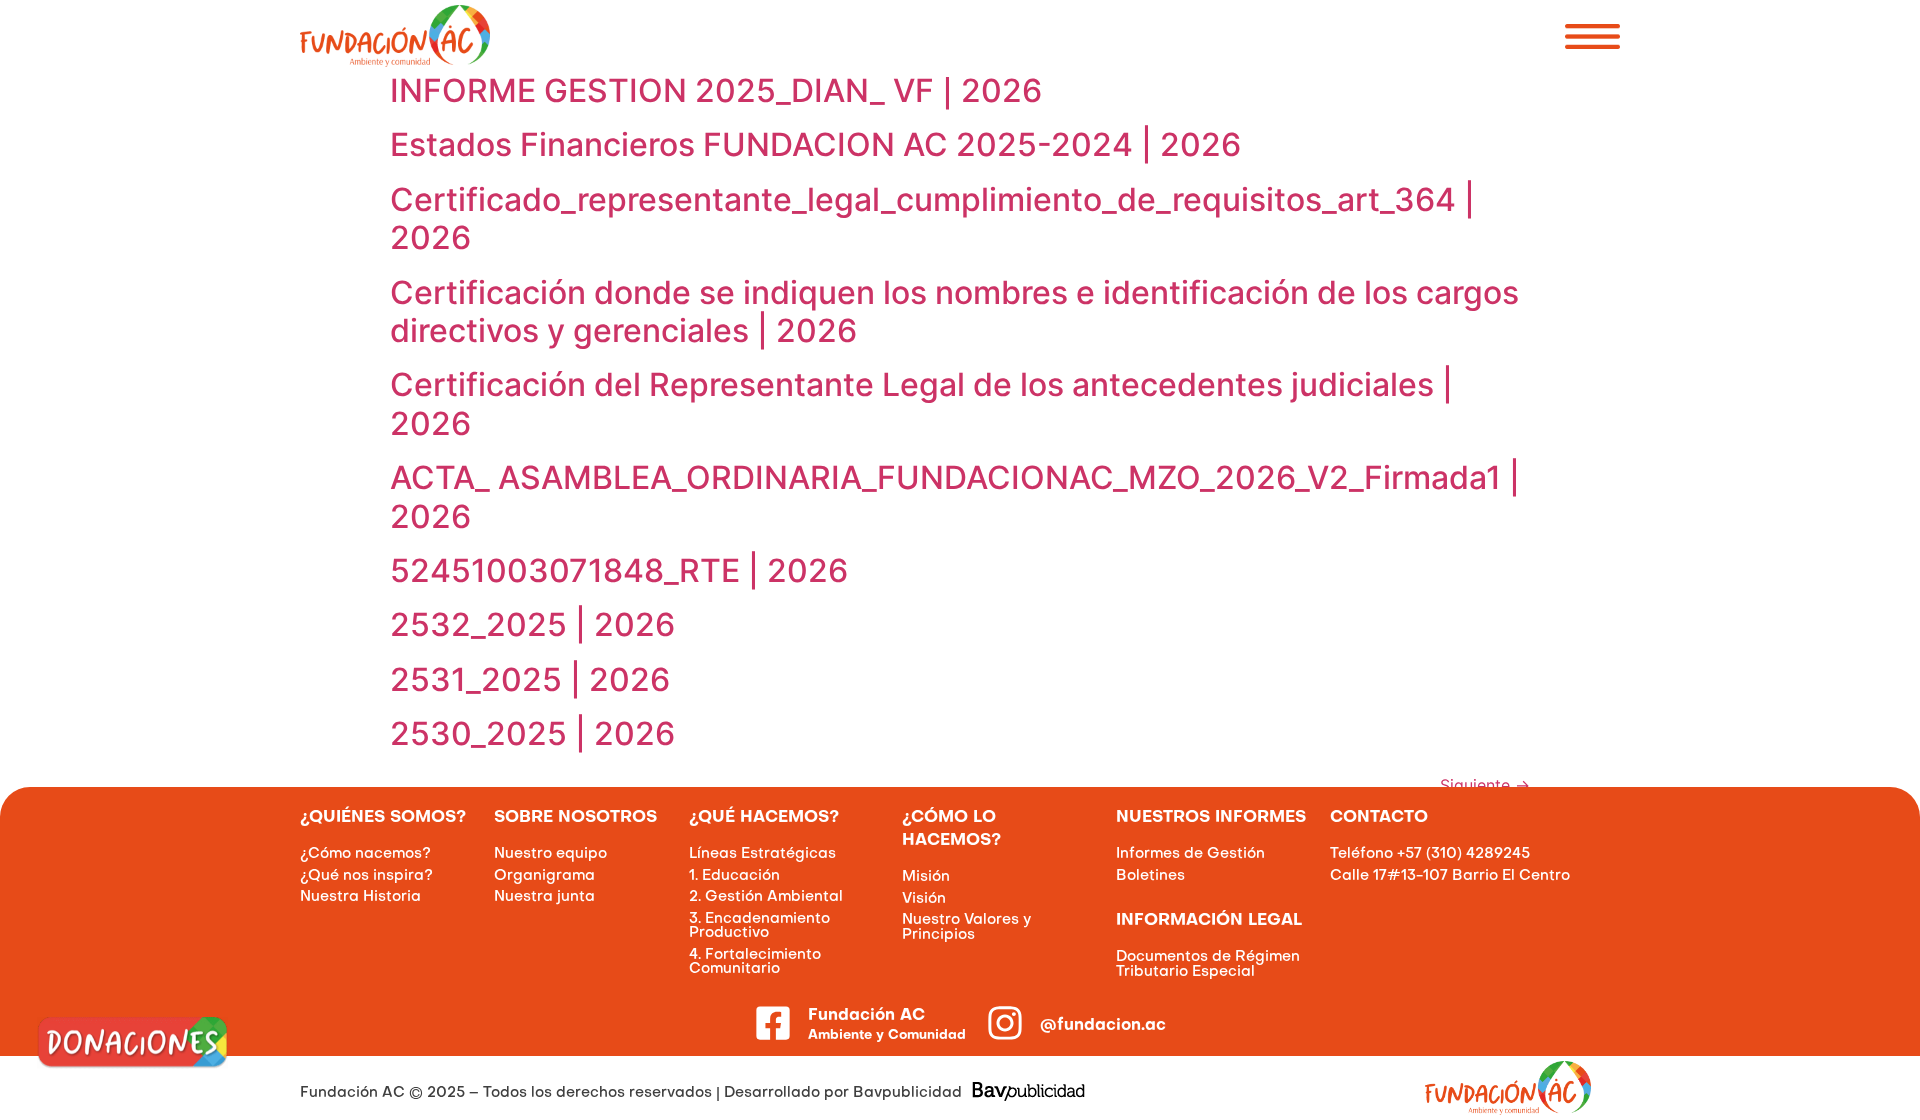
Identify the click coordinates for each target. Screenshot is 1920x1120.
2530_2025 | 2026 (532, 733)
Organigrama (544, 876)
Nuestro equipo (550, 854)
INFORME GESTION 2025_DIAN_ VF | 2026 (716, 90)
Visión (924, 899)
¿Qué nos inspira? (366, 876)
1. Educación (734, 876)
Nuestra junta (544, 897)
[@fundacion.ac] (1005, 1023)
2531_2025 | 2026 (530, 679)
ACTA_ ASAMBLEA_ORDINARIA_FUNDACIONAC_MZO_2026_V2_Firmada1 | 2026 (955, 496)
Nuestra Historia (360, 897)
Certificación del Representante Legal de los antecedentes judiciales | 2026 (921, 403)
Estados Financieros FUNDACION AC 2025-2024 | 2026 (815, 144)
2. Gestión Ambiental (766, 897)
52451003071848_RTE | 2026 (619, 570)
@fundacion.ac (1103, 1026)
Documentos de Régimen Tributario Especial (1208, 964)
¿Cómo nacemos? (365, 854)
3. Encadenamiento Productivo (759, 926)
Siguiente (1485, 785)
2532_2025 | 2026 (532, 624)
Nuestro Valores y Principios (966, 927)
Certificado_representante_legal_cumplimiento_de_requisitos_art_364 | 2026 (932, 218)
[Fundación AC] (773, 1023)
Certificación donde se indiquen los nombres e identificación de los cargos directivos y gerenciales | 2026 (954, 311)
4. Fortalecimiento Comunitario (755, 962)
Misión (926, 877)
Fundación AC (866, 1016)
